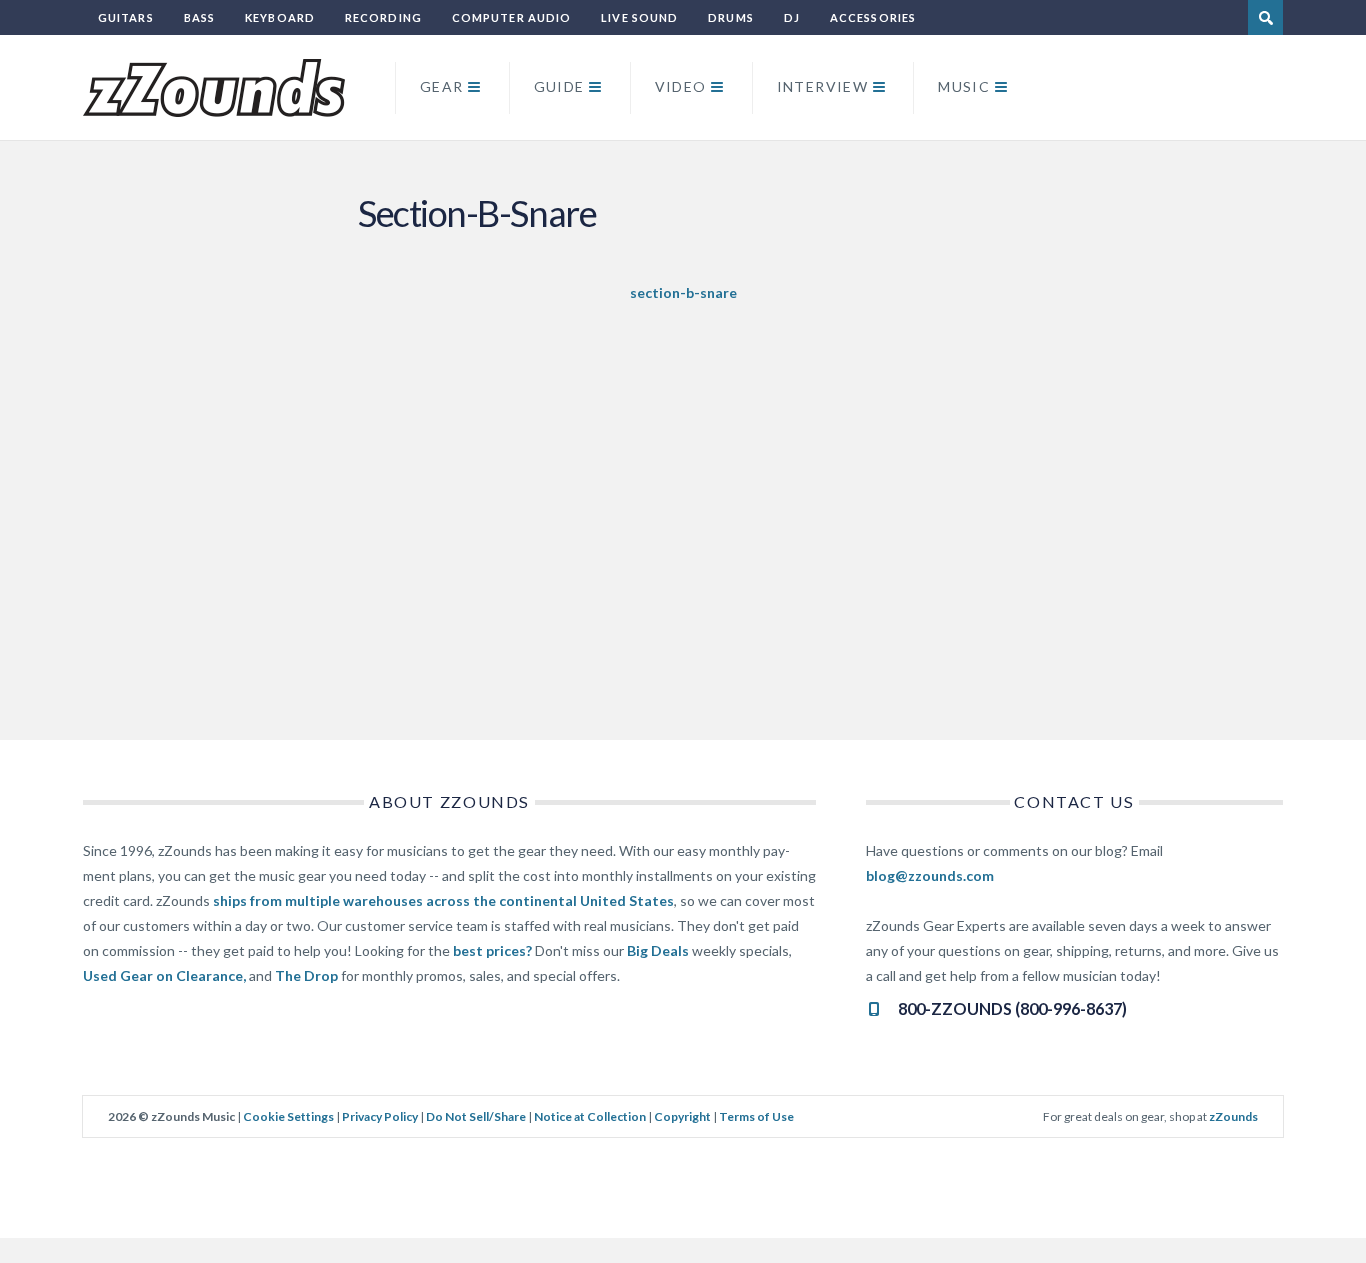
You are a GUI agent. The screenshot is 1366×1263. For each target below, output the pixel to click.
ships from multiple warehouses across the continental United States (443, 900)
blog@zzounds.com (930, 875)
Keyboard (280, 17)
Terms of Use (756, 1116)
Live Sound (639, 17)
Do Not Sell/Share (476, 1116)
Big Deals (658, 950)
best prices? (492, 950)
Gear (442, 86)
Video (681, 86)
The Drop (306, 975)
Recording (383, 17)
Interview (823, 86)
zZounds (1233, 1116)
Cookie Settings (288, 1116)
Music (964, 86)
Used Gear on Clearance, (164, 975)
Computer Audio (511, 17)
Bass (199, 17)
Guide (559, 86)
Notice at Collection (590, 1116)
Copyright (682, 1116)
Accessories (873, 17)
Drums (731, 17)
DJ (792, 17)
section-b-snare (683, 292)
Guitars (126, 17)
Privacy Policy (380, 1116)
